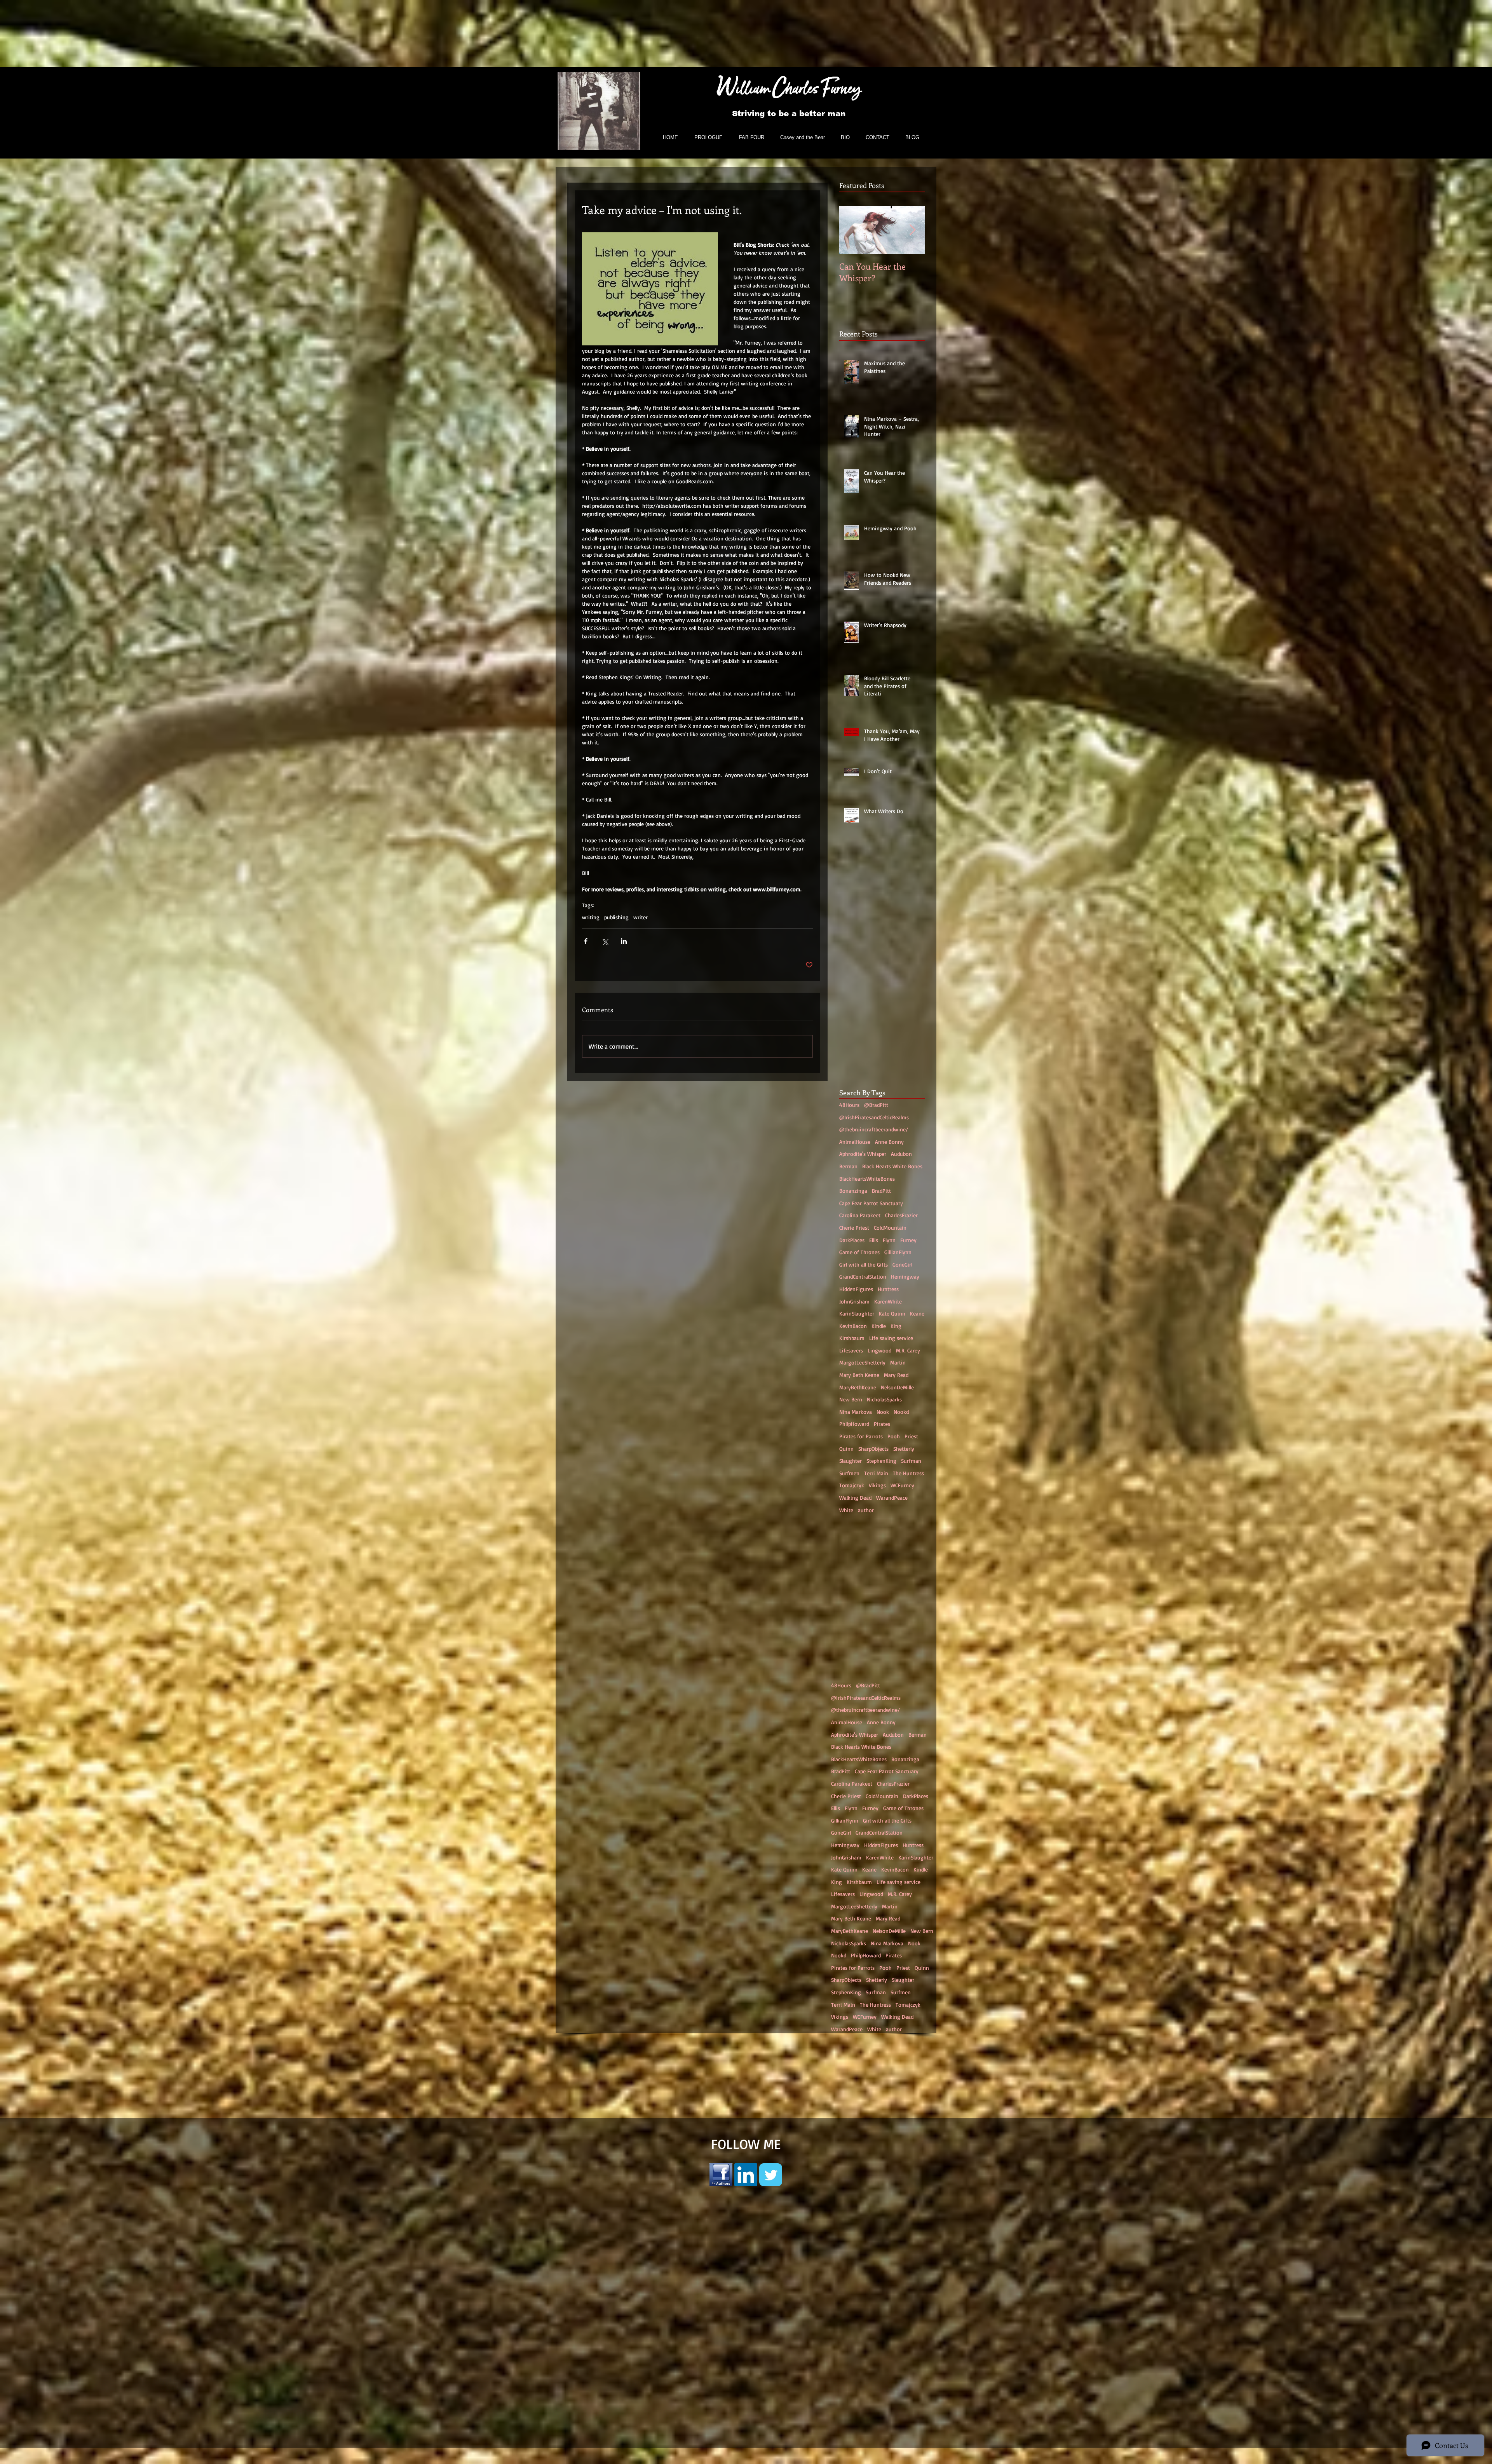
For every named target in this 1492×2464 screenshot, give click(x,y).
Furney (908, 1240)
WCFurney (902, 1485)
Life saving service (891, 1338)
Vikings (877, 1485)
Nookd (901, 1412)
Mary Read (896, 1375)
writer (641, 917)
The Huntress (908, 1473)
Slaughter (851, 1461)
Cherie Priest (854, 1228)
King (896, 1326)
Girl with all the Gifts (864, 1264)
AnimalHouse (855, 1142)
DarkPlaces (852, 1240)
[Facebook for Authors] (721, 2255)
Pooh (894, 1436)
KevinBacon (853, 1326)
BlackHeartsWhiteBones (867, 1179)
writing (591, 917)
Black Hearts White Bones (892, 1166)
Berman (848, 1166)
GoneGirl (902, 1264)
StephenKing (881, 1461)
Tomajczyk (852, 1485)
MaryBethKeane (858, 1387)
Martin (898, 1362)
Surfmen (849, 1473)
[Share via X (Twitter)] (605, 941)
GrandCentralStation (863, 1276)
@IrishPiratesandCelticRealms (874, 1117)
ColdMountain (890, 1228)
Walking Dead (855, 1498)
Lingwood (879, 1350)
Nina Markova (856, 1412)
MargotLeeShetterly (862, 1362)
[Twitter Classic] (771, 2255)
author (866, 1510)
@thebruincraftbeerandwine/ (874, 1129)
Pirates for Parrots (861, 1436)
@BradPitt (876, 1105)
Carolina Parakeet (860, 1215)
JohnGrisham (854, 1301)
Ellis (874, 1240)
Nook (883, 1412)
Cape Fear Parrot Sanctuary (871, 1203)
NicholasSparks (884, 1399)
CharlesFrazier (901, 1215)
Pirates (882, 1424)
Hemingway (905, 1276)
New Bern (851, 1399)
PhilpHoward (854, 1424)
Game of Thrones (859, 1252)
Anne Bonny (889, 1142)
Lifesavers (851, 1350)
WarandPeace (892, 1498)
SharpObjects (873, 1449)
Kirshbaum (852, 1338)
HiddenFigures (856, 1289)
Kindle (879, 1326)
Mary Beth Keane (859, 1375)
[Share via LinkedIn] (624, 941)
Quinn (846, 1449)
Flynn (889, 1240)
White (846, 1510)
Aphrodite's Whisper (863, 1154)
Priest (911, 1436)
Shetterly (904, 1449)
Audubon (901, 1154)
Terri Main (876, 1473)
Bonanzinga (853, 1191)
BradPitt (881, 1191)
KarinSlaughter (857, 1313)
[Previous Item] (852, 230)
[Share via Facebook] (586, 941)
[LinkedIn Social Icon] (746, 2255)
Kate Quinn (892, 1313)
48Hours (849, 1105)
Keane (917, 1313)
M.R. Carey (908, 1350)
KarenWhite (888, 1301)
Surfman (911, 1461)
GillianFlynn (898, 1252)
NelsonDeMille (897, 1387)
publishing (616, 917)
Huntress (888, 1289)
